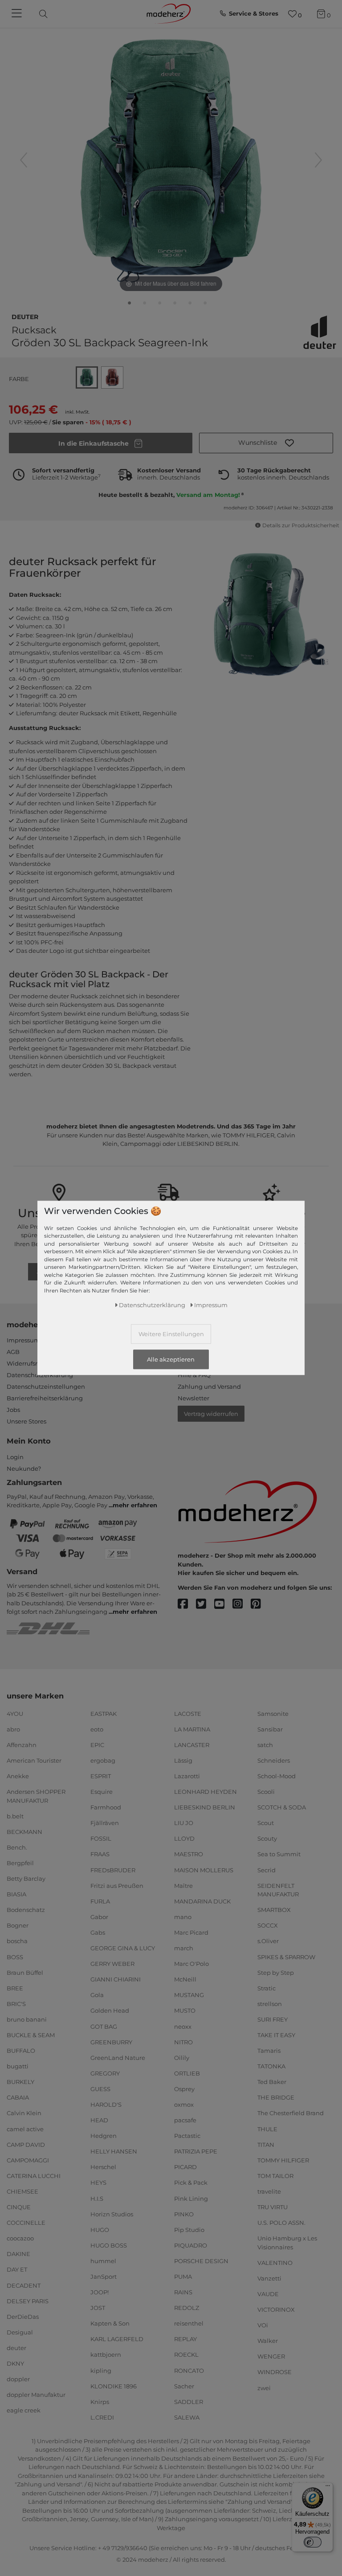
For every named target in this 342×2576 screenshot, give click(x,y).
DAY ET (17, 2269)
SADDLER (189, 2402)
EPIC (97, 1745)
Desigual (20, 2332)
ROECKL (186, 2354)
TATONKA (271, 2066)
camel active (25, 2129)
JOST (98, 2308)
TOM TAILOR (275, 2176)
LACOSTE (188, 1713)
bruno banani (27, 2019)
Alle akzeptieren (171, 1359)
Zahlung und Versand (209, 1386)
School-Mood (277, 1776)
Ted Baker (272, 2082)
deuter (25, 316)
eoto (97, 1729)
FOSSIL (101, 1838)
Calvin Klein (24, 2113)
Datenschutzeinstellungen (46, 1386)
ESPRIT (101, 1776)
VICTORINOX (276, 2309)
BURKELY (20, 2082)
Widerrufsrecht (28, 1363)
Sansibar (270, 1729)
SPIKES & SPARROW (286, 1957)
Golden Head (110, 2010)
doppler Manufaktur (36, 2395)
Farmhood (106, 1807)
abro (13, 1729)
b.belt (15, 1816)
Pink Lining (191, 2198)
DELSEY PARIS (28, 2301)
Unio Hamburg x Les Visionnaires (287, 2243)
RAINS (183, 2292)
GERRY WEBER (112, 1964)
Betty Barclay (26, 1879)
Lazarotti (187, 1776)
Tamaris (269, 2051)
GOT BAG (104, 2026)
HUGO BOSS (109, 2245)
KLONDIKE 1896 (114, 2386)
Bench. (17, 1847)
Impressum (23, 1340)
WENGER (271, 2356)
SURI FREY (273, 2019)
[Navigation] (18, 14)
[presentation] (51, 14)
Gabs (98, 1932)
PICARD (185, 2167)
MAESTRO (189, 1854)
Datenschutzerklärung (40, 1375)
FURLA (100, 1901)
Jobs (13, 1410)
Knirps (100, 2402)
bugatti (18, 2066)
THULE (267, 2129)
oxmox (184, 2104)
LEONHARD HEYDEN (206, 1792)
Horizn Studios (112, 2214)
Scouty (267, 1838)
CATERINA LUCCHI (34, 2176)
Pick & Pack (191, 2182)
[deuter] (320, 332)
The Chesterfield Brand (291, 2113)
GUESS (100, 2089)
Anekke (18, 1776)
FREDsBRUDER (113, 1870)
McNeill (185, 1979)
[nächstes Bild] (318, 160)
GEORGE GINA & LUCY (123, 1948)
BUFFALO (21, 2051)
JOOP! (100, 2292)
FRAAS (100, 1854)
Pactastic (187, 2136)
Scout (266, 1823)
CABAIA (18, 2097)
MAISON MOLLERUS (204, 1870)
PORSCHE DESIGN (201, 2261)
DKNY (15, 2363)
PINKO (184, 2214)
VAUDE (268, 2294)
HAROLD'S (106, 2104)
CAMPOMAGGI (28, 2160)
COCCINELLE (26, 2223)
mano (183, 1917)
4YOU (15, 1713)
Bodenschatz (26, 1910)
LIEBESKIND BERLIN (205, 1807)
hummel (103, 2261)
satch (265, 1745)
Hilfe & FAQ (194, 1375)
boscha (17, 1941)
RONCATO (189, 2370)
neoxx (183, 2026)
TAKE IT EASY (276, 2035)
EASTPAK (104, 1713)
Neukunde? (24, 1468)
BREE (15, 1988)
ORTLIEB (187, 2073)
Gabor (99, 1917)
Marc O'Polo (191, 1964)
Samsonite (273, 1713)
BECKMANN (24, 1832)
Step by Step (276, 1972)
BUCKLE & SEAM (31, 2035)
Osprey (184, 2089)
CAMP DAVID (26, 2144)
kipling (101, 2370)
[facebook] (187, 1604)
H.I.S (97, 2198)
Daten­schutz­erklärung (152, 1305)
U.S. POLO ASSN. (281, 2223)
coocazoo (20, 2238)
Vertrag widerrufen (211, 1414)
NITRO (183, 2042)
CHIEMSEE (22, 2191)
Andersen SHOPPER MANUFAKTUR (36, 1796)
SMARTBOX (274, 1910)
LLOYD (184, 1838)
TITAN (266, 2144)
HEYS (98, 2182)
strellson (270, 2004)
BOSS (15, 1957)
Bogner (18, 1925)
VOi (263, 2325)
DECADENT (24, 2285)
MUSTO (185, 2010)
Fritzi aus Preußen (117, 1885)
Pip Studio (189, 2230)
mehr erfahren (135, 1505)
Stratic (267, 1988)
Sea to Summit (279, 1854)
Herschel (103, 2167)
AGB (13, 1352)
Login (15, 1457)
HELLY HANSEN (114, 2151)
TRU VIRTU (273, 2207)
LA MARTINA (192, 1729)
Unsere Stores (26, 1421)
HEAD (99, 2120)
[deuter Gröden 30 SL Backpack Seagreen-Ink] (130, 305)
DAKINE (18, 2254)
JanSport (104, 2277)
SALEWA (187, 2417)
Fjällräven (105, 1823)
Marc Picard (191, 1932)
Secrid (267, 1870)
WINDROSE (275, 2372)
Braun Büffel (25, 1972)
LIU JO (184, 1823)
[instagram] (242, 1604)
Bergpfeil (20, 1863)
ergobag (103, 1760)
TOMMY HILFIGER (283, 2160)
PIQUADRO (191, 2245)
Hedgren (104, 2136)
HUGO (100, 2230)
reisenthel (189, 2323)
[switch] (313, 2542)
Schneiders (274, 1760)
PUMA (183, 2277)
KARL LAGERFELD (117, 2339)
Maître (183, 1885)
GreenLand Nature (118, 2058)
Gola (97, 1995)
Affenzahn (22, 1745)
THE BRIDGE (276, 2097)
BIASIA (16, 1894)
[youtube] (223, 1604)
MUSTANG (189, 1995)
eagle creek (24, 2410)
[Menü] (328, 2488)
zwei (264, 2387)
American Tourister (34, 1760)
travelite (269, 2191)
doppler (18, 2379)
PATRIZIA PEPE (196, 2151)
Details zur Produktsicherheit (301, 525)
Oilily (182, 2058)
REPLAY (185, 2339)
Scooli (266, 1792)
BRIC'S (16, 2004)
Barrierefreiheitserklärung (45, 1398)
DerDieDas (23, 2317)
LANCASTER (192, 1745)
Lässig (183, 1760)
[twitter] (205, 1604)
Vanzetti (269, 2278)
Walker (268, 2341)
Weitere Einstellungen (171, 1334)
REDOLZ (187, 2308)
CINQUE (19, 2207)
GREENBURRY (111, 2042)
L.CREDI (102, 2417)
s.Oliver (268, 1941)
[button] (266, 443)
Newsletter (193, 1398)
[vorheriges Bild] (24, 160)
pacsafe (185, 2120)
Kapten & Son (110, 2323)
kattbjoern (106, 2354)
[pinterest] (260, 1604)
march (184, 1948)
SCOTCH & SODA (282, 1807)
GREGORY (105, 2073)
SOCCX (268, 1925)
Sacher (184, 2386)
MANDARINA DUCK (202, 1901)
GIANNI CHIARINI (116, 1979)
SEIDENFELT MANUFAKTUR (278, 1890)
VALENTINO (275, 2263)
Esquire (102, 1792)
